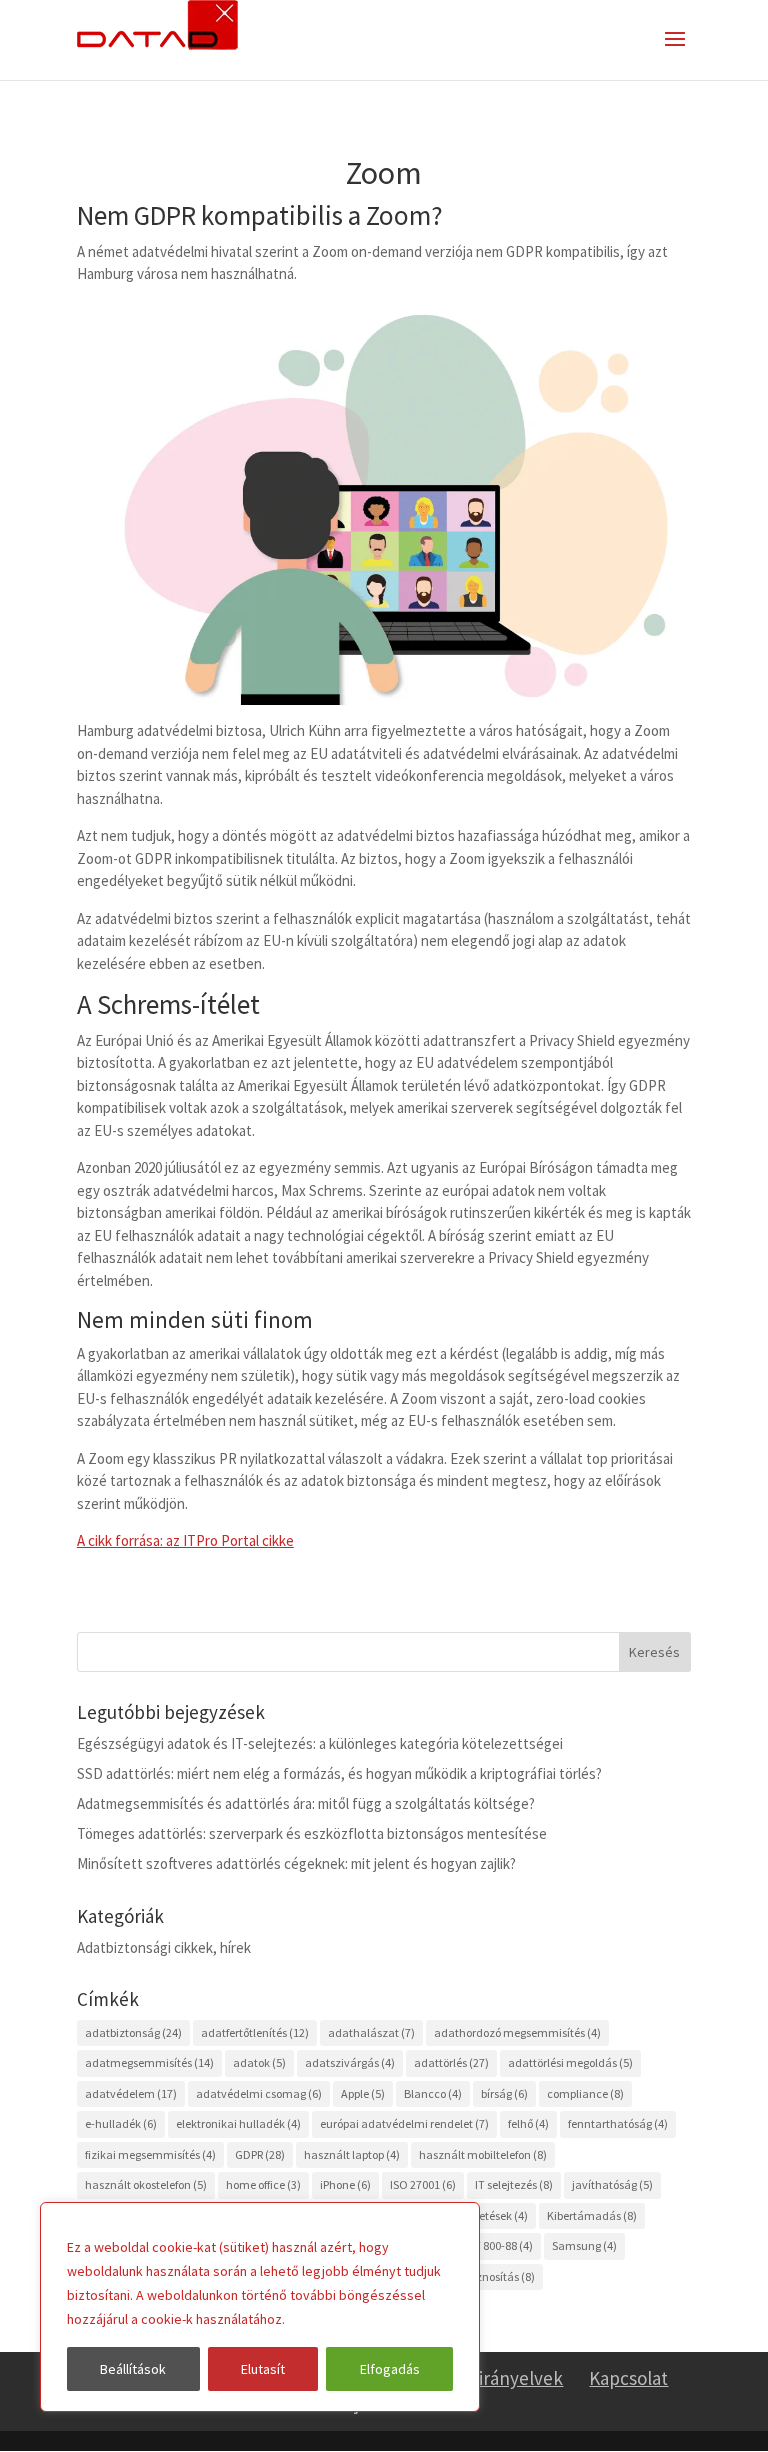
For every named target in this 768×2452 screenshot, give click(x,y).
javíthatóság (612, 2184)
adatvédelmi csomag (259, 2093)
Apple (363, 2093)
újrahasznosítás (485, 2276)
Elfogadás (390, 2369)
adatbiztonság (133, 2032)
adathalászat (371, 2032)
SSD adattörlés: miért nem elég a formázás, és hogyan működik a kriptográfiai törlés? (339, 1773)
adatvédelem (131, 2093)
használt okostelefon (146, 2184)
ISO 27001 (423, 2184)
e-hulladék (121, 2123)
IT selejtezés (514, 2184)
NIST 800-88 (495, 2245)
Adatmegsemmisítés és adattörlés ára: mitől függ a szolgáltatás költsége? (306, 1803)
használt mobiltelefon (483, 2154)
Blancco (433, 2093)
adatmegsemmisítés (149, 2062)
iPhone (345, 2184)
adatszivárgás (350, 2062)
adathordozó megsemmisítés (517, 2032)
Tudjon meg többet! (350, 2319)
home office (263, 2184)
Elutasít (263, 2369)
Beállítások (133, 2369)
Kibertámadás (592, 2215)
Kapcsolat (628, 2378)
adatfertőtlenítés (255, 2032)
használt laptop (352, 2154)
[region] (260, 2307)
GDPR (260, 2154)
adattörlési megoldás (570, 2062)
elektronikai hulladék (238, 2123)
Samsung (584, 2245)
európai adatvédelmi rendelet (404, 2123)
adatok (259, 2062)
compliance (585, 2093)
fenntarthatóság (618, 2123)
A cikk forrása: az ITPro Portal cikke (185, 1540)
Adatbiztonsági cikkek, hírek (164, 1947)
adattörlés (451, 2062)
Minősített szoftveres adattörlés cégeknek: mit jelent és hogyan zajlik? (296, 1863)
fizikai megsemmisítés (150, 2154)
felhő (528, 2123)
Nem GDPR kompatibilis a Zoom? (260, 215)
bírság (504, 2093)
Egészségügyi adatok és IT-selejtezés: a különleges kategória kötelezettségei (320, 1743)
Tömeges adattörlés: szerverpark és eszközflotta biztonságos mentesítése (312, 1833)
